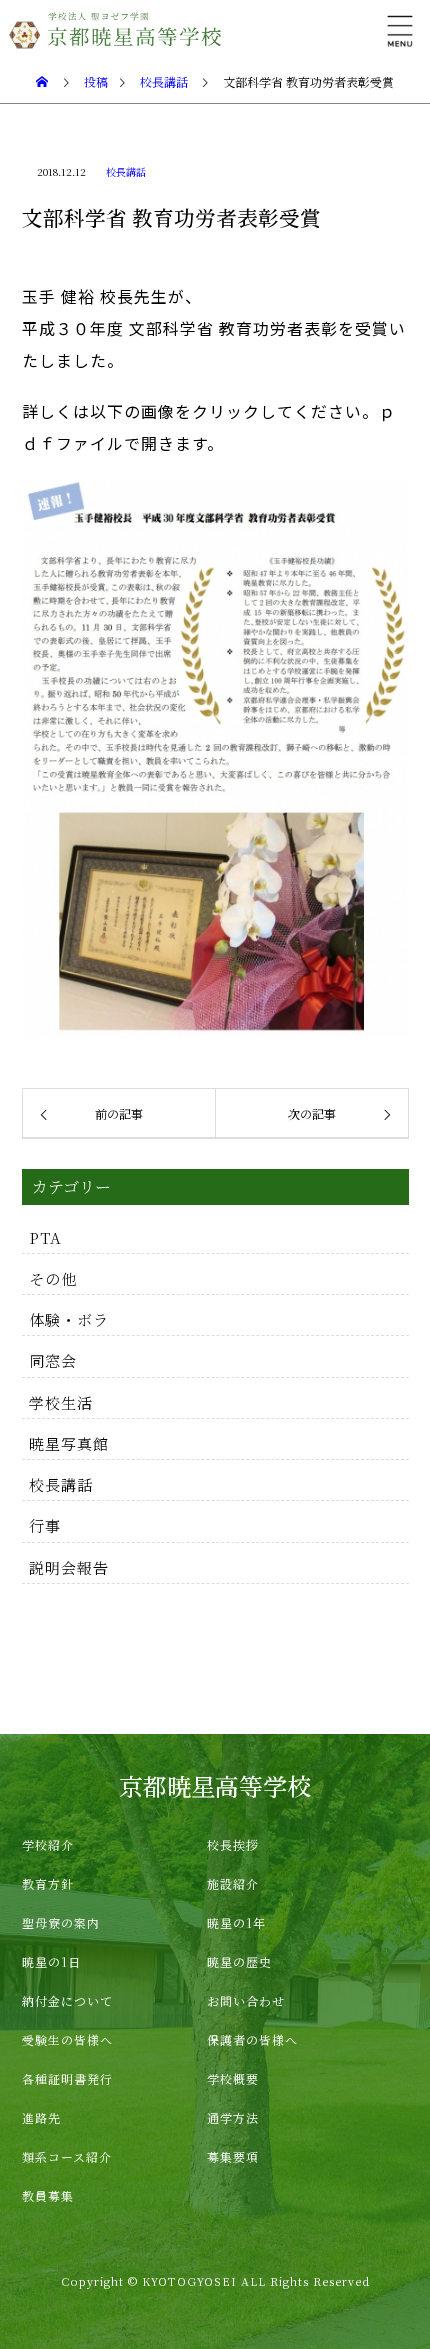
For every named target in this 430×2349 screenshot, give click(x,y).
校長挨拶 (233, 1844)
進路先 (41, 2117)
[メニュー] (400, 30)
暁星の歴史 (239, 1961)
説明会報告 (69, 1567)
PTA (45, 1237)
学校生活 (61, 1402)
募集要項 (233, 2156)
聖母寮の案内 (61, 1922)
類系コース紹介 (67, 2156)
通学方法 (233, 2117)
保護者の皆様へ (252, 2039)
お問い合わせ (246, 2000)
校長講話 (126, 171)
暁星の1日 (51, 1961)
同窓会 (53, 1360)
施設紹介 (233, 1883)
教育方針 (48, 1883)
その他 (53, 1278)
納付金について (67, 2000)
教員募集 (48, 2195)
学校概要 (233, 2078)
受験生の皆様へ (67, 2039)
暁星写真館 (69, 1443)
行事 (45, 1525)
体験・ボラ (69, 1319)
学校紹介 (48, 1844)
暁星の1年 (236, 1922)
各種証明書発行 (67, 2078)
